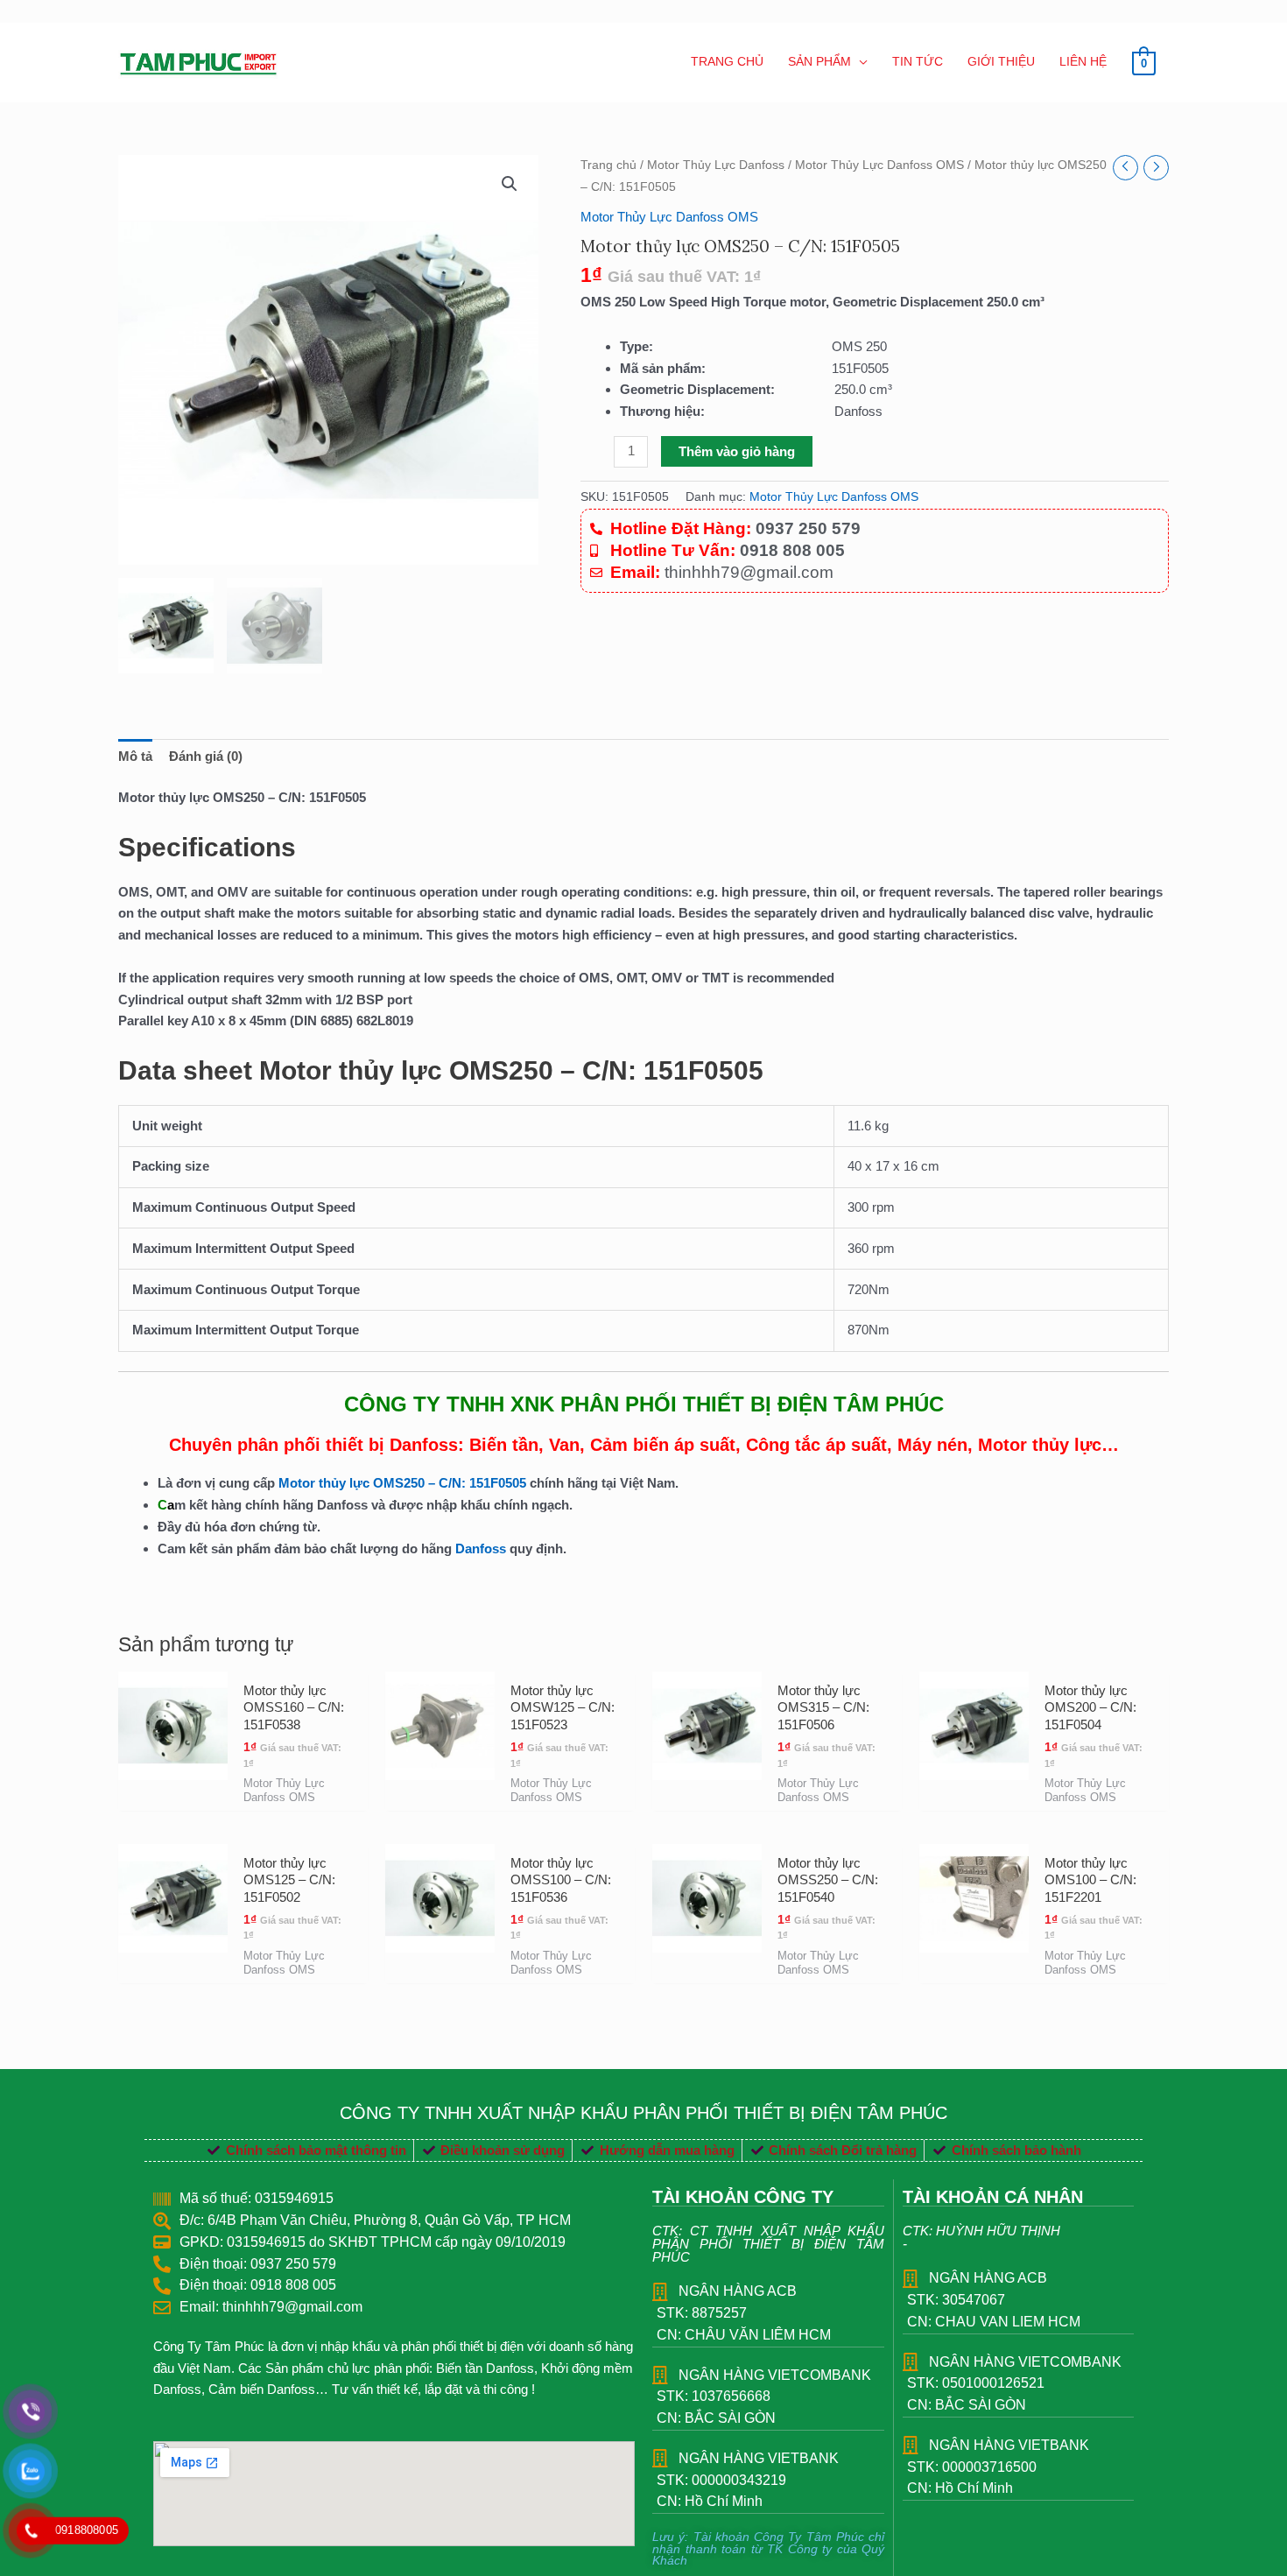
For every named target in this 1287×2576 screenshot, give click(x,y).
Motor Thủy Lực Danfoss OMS (879, 165)
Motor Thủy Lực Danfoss (716, 165)
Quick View (173, 1795)
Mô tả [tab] (135, 756)
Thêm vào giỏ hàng (737, 451)
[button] (510, 184)
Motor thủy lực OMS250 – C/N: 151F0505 (404, 1483)
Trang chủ (608, 165)
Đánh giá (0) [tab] (206, 756)
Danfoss (481, 1548)
